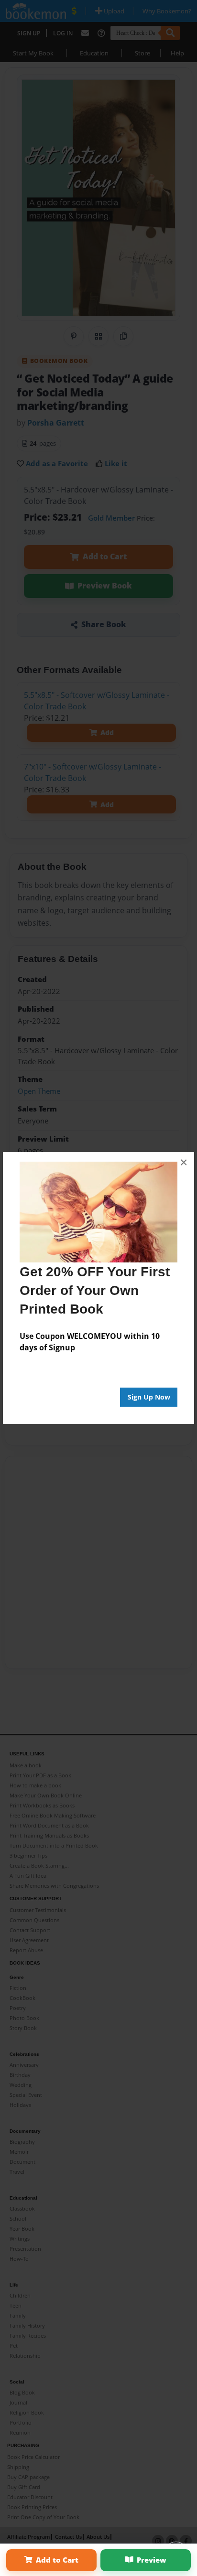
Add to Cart (57, 2560)
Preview (152, 2560)
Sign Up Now (149, 1397)
